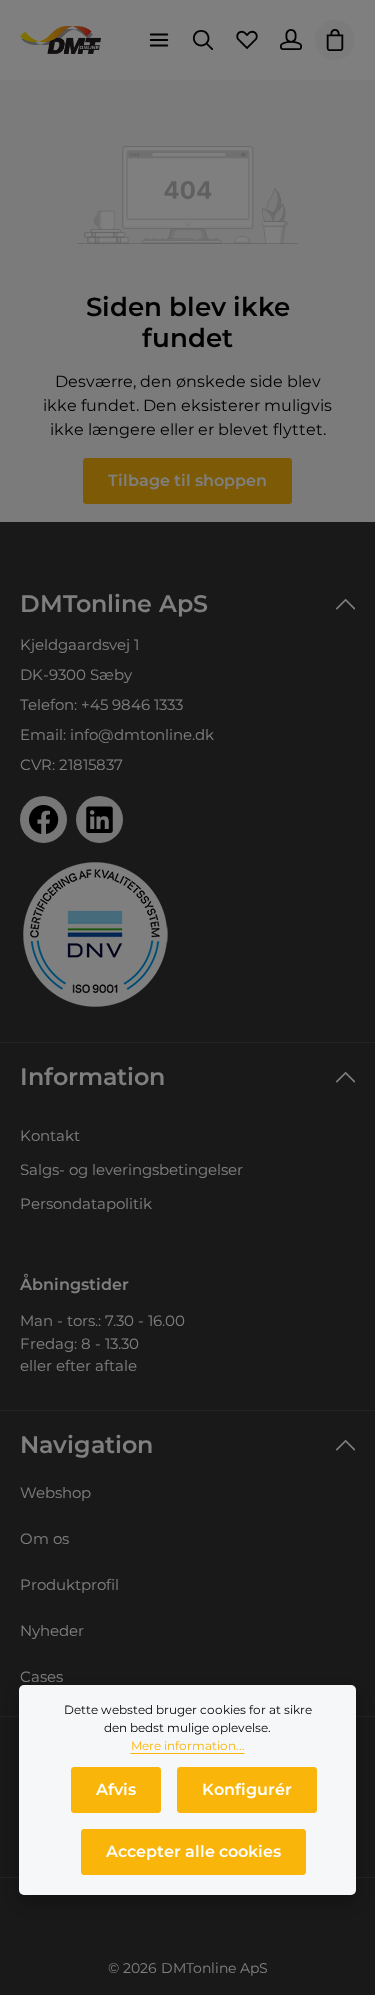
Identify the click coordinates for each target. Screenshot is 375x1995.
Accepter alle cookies (193, 1851)
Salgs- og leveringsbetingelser (131, 1169)
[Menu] (159, 40)
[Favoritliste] (247, 40)
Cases (41, 1676)
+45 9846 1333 (132, 704)
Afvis (116, 1789)
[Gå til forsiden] (60, 40)
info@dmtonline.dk (142, 734)
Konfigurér (247, 1789)
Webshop (55, 1492)
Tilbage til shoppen (187, 480)
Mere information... (188, 1745)
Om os (44, 1538)
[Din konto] (291, 40)
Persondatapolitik (86, 1203)
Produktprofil (69, 1584)
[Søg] (203, 40)
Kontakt (50, 1135)
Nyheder (52, 1630)
